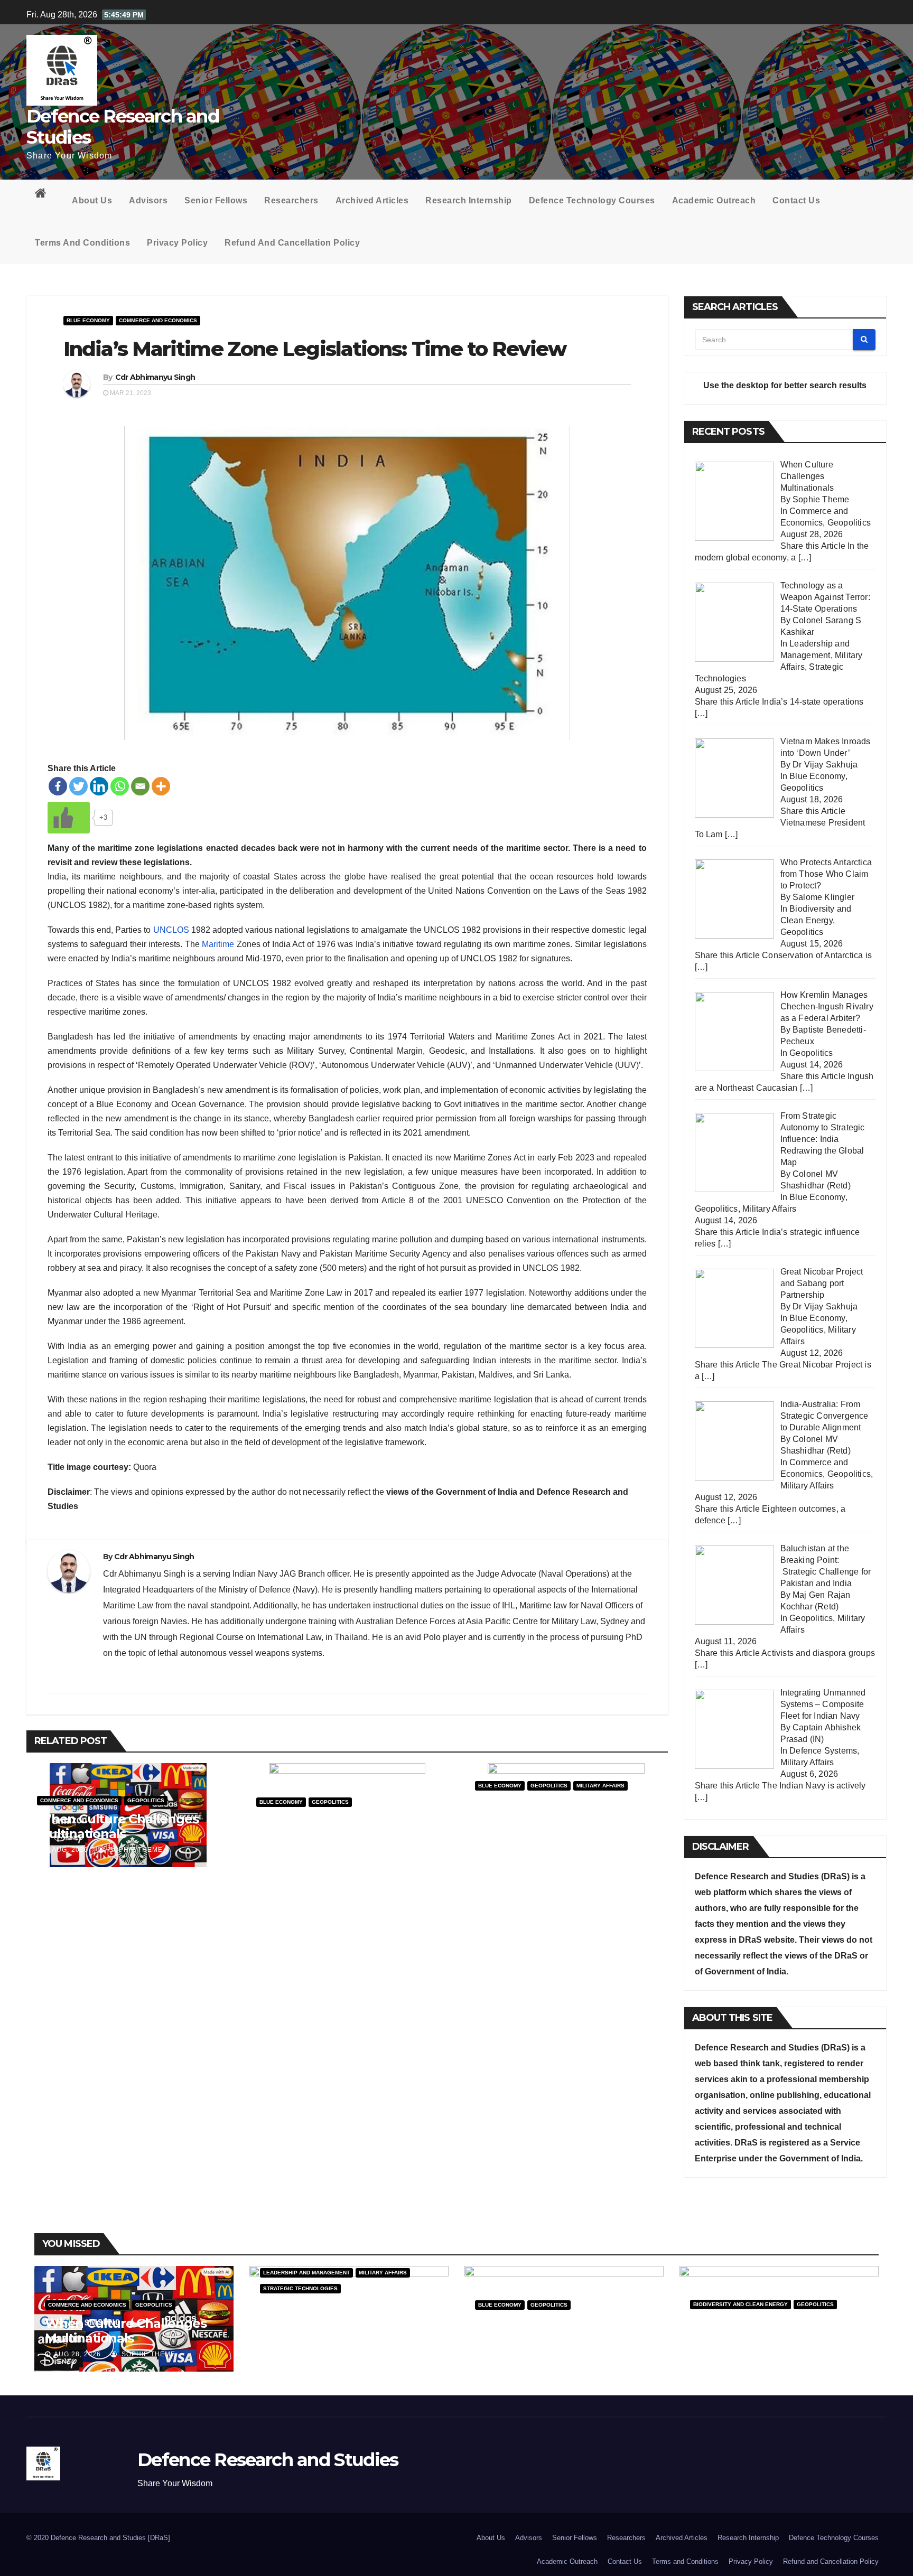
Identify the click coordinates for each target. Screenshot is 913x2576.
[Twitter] (78, 786)
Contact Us (796, 200)
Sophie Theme (135, 1850)
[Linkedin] (99, 786)
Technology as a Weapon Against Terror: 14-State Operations (338, 2322)
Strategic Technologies (300, 2288)
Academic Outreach (714, 200)
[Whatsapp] (120, 786)
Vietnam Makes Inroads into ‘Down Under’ (343, 1828)
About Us (92, 200)
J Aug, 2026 (66, 1850)
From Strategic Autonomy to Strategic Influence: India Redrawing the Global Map (563, 1819)
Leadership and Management (306, 2273)
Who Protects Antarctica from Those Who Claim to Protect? (770, 2338)
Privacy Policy (177, 243)
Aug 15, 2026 (723, 2354)
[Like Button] (69, 818)
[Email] (140, 786)
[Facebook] (58, 786)
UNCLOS (171, 930)
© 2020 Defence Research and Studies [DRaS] (98, 2538)
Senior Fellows (216, 200)
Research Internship (469, 200)
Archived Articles (372, 200)
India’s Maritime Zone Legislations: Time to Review (315, 349)
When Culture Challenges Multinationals (118, 1826)
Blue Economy (88, 320)
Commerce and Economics (158, 320)
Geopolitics (146, 1800)
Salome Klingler (799, 2354)
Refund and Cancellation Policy (292, 243)
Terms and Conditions (82, 243)
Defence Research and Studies (123, 127)
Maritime (218, 944)
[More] (161, 786)
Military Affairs (600, 1786)
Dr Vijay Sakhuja (361, 1851)
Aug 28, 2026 (77, 2354)
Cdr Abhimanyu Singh (155, 377)
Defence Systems (823, 1751)
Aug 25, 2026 (292, 2338)
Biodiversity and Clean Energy (740, 2304)
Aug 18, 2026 (507, 2354)
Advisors (148, 200)
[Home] (45, 195)
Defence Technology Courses (592, 200)
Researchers (291, 200)
